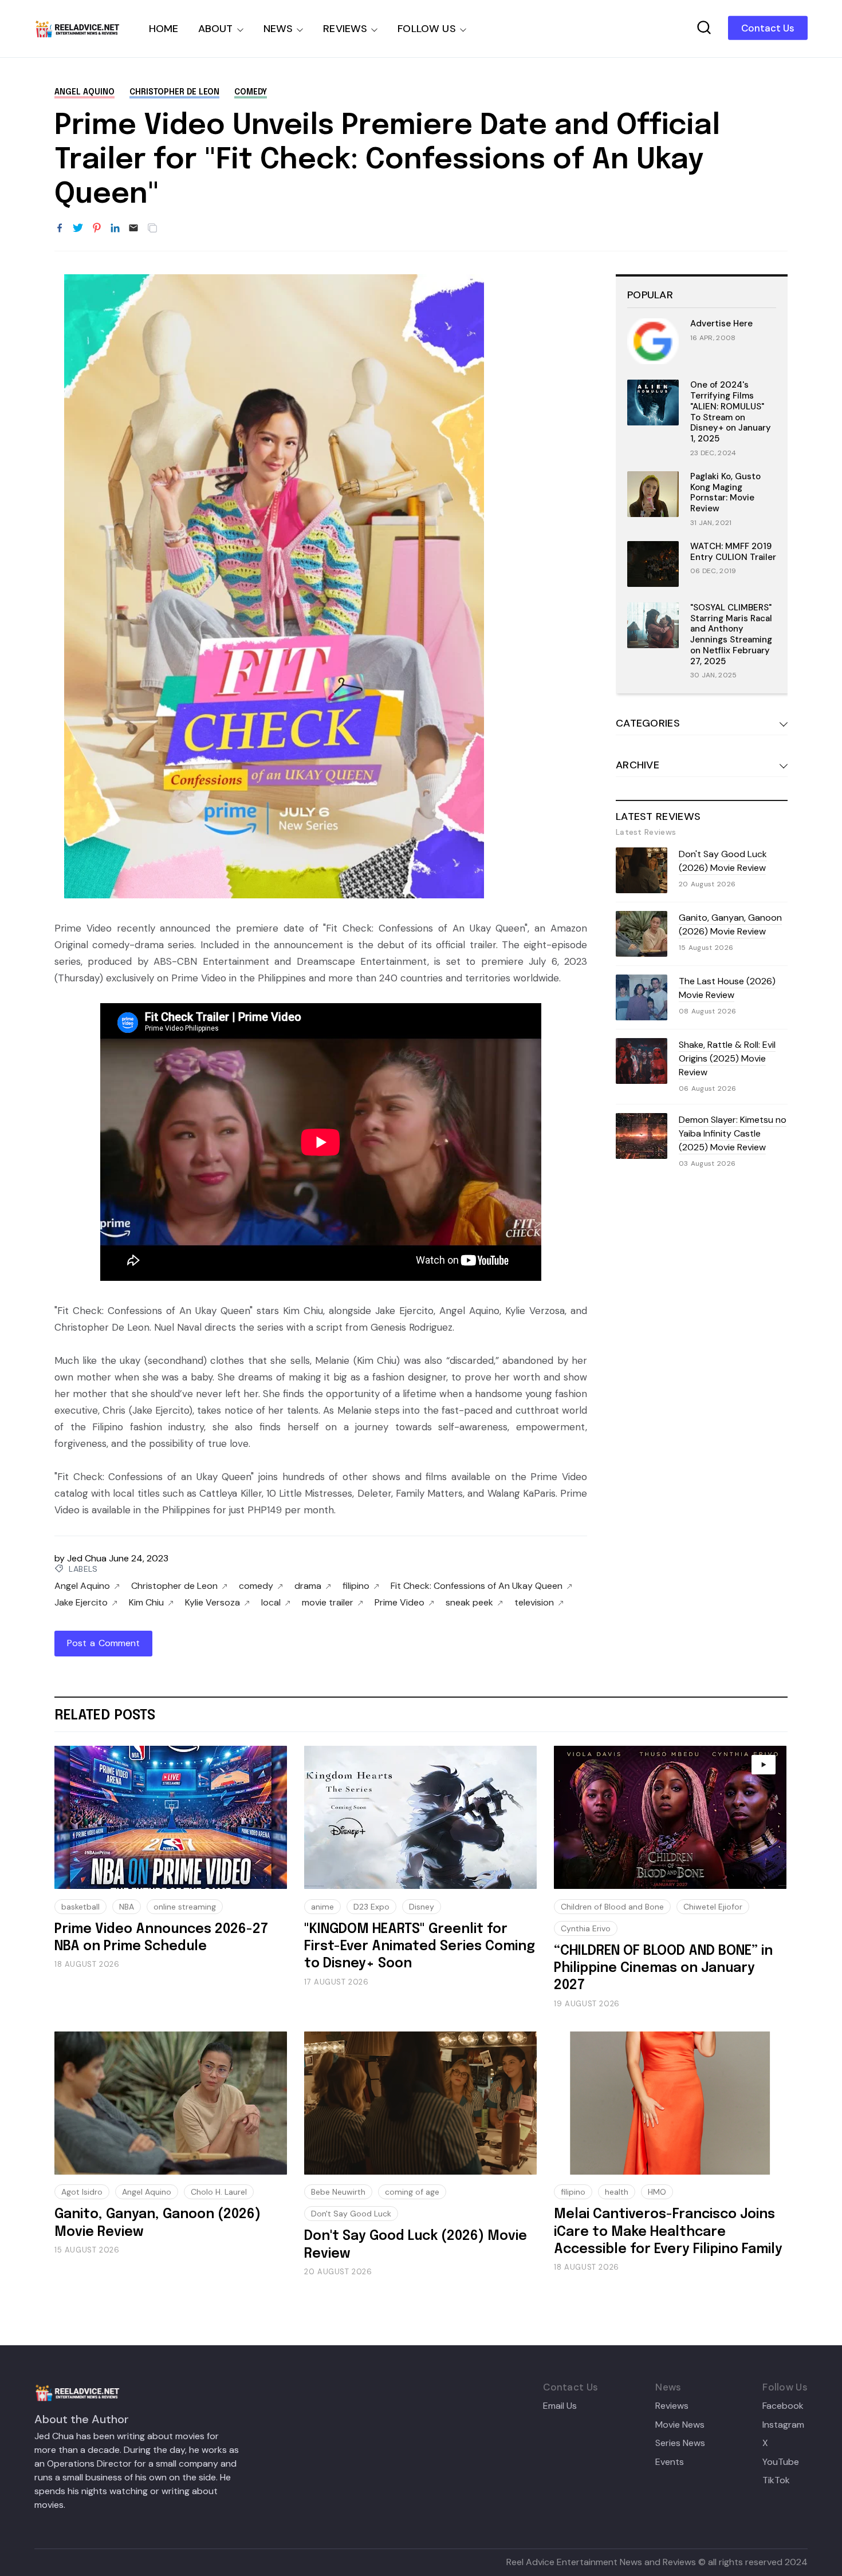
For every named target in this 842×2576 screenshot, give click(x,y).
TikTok (776, 2480)
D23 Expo (371, 1907)
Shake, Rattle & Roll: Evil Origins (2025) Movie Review (727, 1058)
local (271, 1603)
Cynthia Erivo (586, 1928)
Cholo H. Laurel (219, 2192)
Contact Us (768, 28)
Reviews (672, 2406)
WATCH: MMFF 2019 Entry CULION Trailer (733, 552)
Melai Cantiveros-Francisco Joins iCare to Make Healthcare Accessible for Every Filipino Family (668, 2232)
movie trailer (328, 1603)
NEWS (278, 29)
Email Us (560, 2406)
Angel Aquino (84, 92)
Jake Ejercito (81, 1603)
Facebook (783, 2406)
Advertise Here (721, 324)
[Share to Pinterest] (97, 228)
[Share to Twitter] (78, 228)
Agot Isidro (82, 2192)
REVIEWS (345, 29)
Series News (680, 2443)
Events (670, 2462)
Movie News (680, 2425)
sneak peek (469, 1603)
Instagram (783, 2425)
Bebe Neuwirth (338, 2192)
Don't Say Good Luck (351, 2214)
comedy (251, 92)
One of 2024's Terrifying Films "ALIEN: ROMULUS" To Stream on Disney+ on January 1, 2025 (731, 412)
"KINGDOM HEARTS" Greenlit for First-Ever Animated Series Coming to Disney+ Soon (420, 1947)
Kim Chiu (146, 1603)
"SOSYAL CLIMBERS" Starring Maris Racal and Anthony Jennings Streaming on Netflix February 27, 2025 (731, 634)
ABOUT (216, 29)
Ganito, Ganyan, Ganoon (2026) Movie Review (730, 924)
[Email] (133, 228)
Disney (422, 1907)
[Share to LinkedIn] (115, 228)
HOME (164, 29)
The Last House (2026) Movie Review (727, 988)
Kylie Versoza (213, 1603)
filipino (356, 1586)
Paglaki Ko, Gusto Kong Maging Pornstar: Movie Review (725, 492)
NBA (127, 1907)
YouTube (781, 2462)
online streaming (185, 1907)
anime (322, 1907)
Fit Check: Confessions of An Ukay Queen (477, 1586)
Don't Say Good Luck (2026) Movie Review (723, 861)
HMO (657, 2192)
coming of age (412, 2192)
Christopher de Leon (174, 92)
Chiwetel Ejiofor (713, 1907)
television (534, 1603)
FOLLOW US (427, 29)
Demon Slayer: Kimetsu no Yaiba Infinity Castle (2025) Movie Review (733, 1133)
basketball (80, 1907)
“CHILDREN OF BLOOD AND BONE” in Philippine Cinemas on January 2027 (663, 1969)
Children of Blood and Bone (612, 1907)
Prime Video (400, 1603)
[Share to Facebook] (60, 228)
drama (308, 1586)
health (617, 2192)
